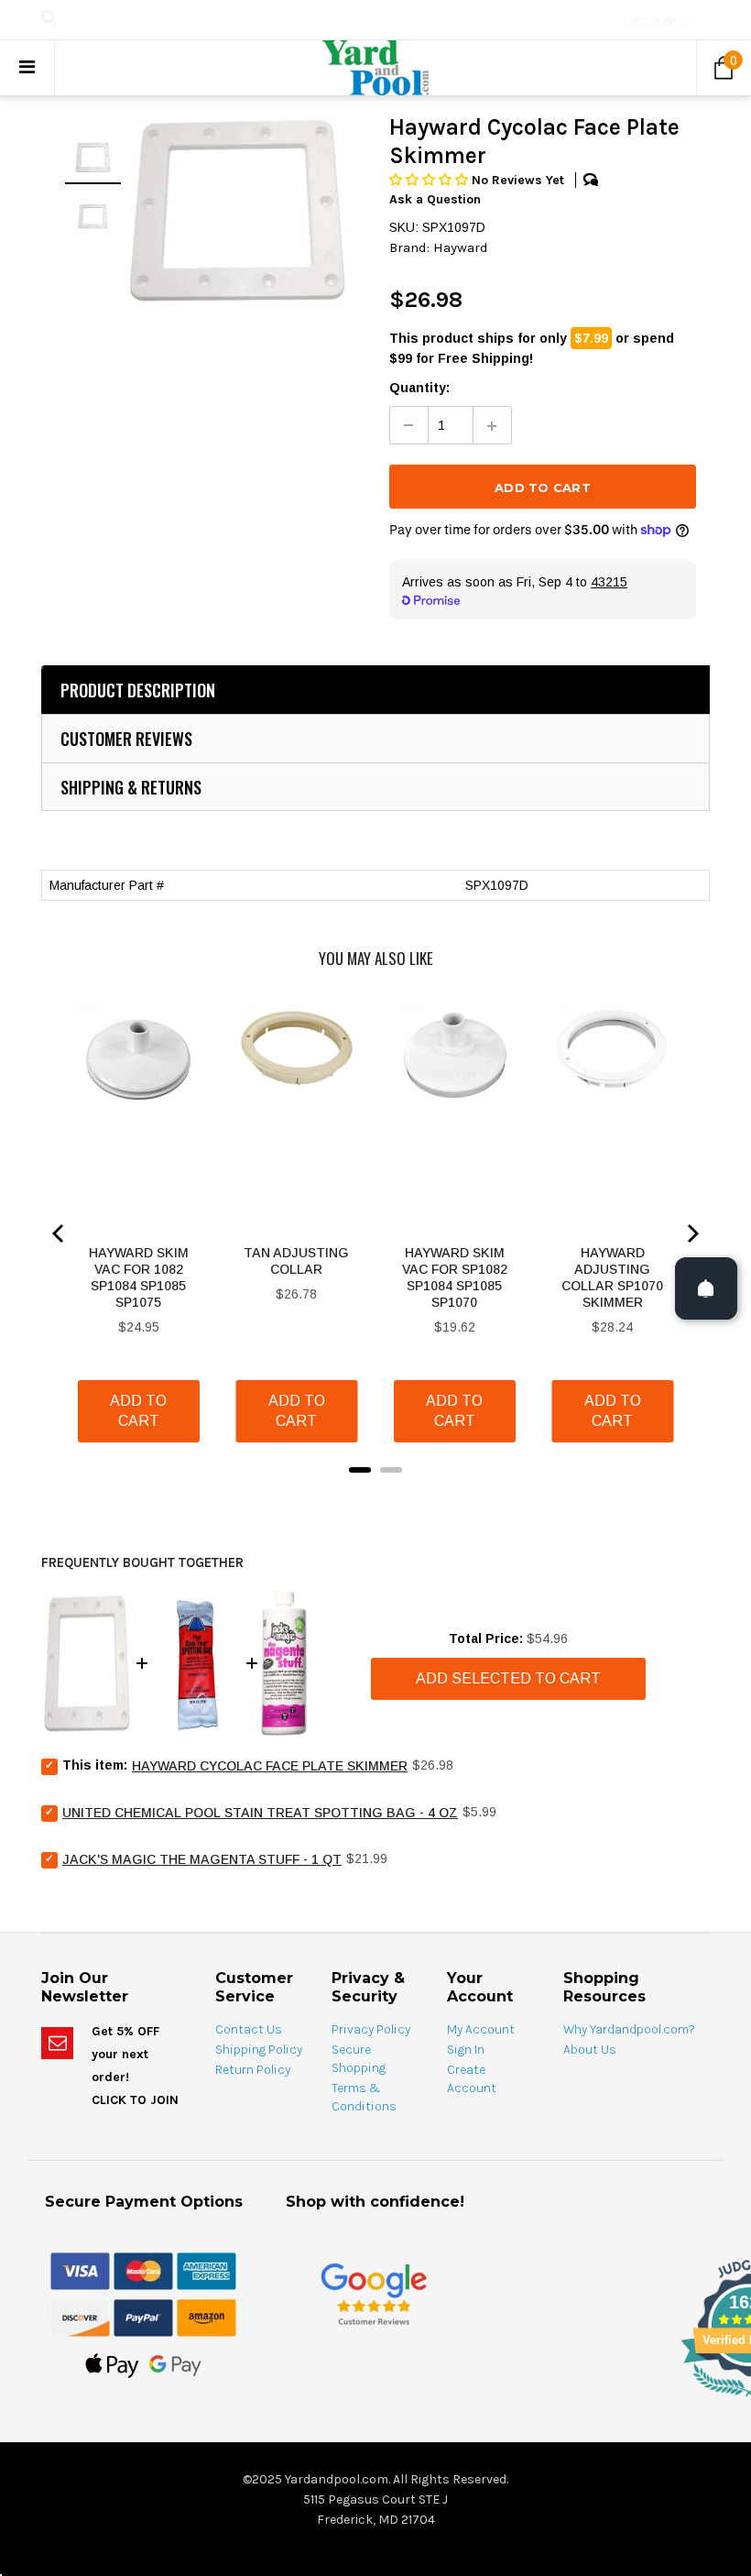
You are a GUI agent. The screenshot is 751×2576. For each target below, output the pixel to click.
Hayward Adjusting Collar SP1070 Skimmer (612, 1277)
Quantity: (419, 388)
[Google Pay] (175, 2364)
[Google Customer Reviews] (374, 2293)
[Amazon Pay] (207, 2317)
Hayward (461, 247)
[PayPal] (143, 2317)
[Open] (706, 1288)
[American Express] (207, 2270)
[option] (237, 210)
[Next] (691, 1233)
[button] (430, 180)
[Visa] (80, 2270)
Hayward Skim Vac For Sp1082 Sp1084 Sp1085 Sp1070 (455, 1277)
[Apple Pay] (112, 2364)
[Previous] (60, 1233)
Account (653, 21)
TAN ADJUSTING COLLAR (296, 1261)
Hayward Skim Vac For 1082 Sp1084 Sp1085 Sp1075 (139, 1277)
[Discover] (80, 2317)
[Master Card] (143, 2270)
